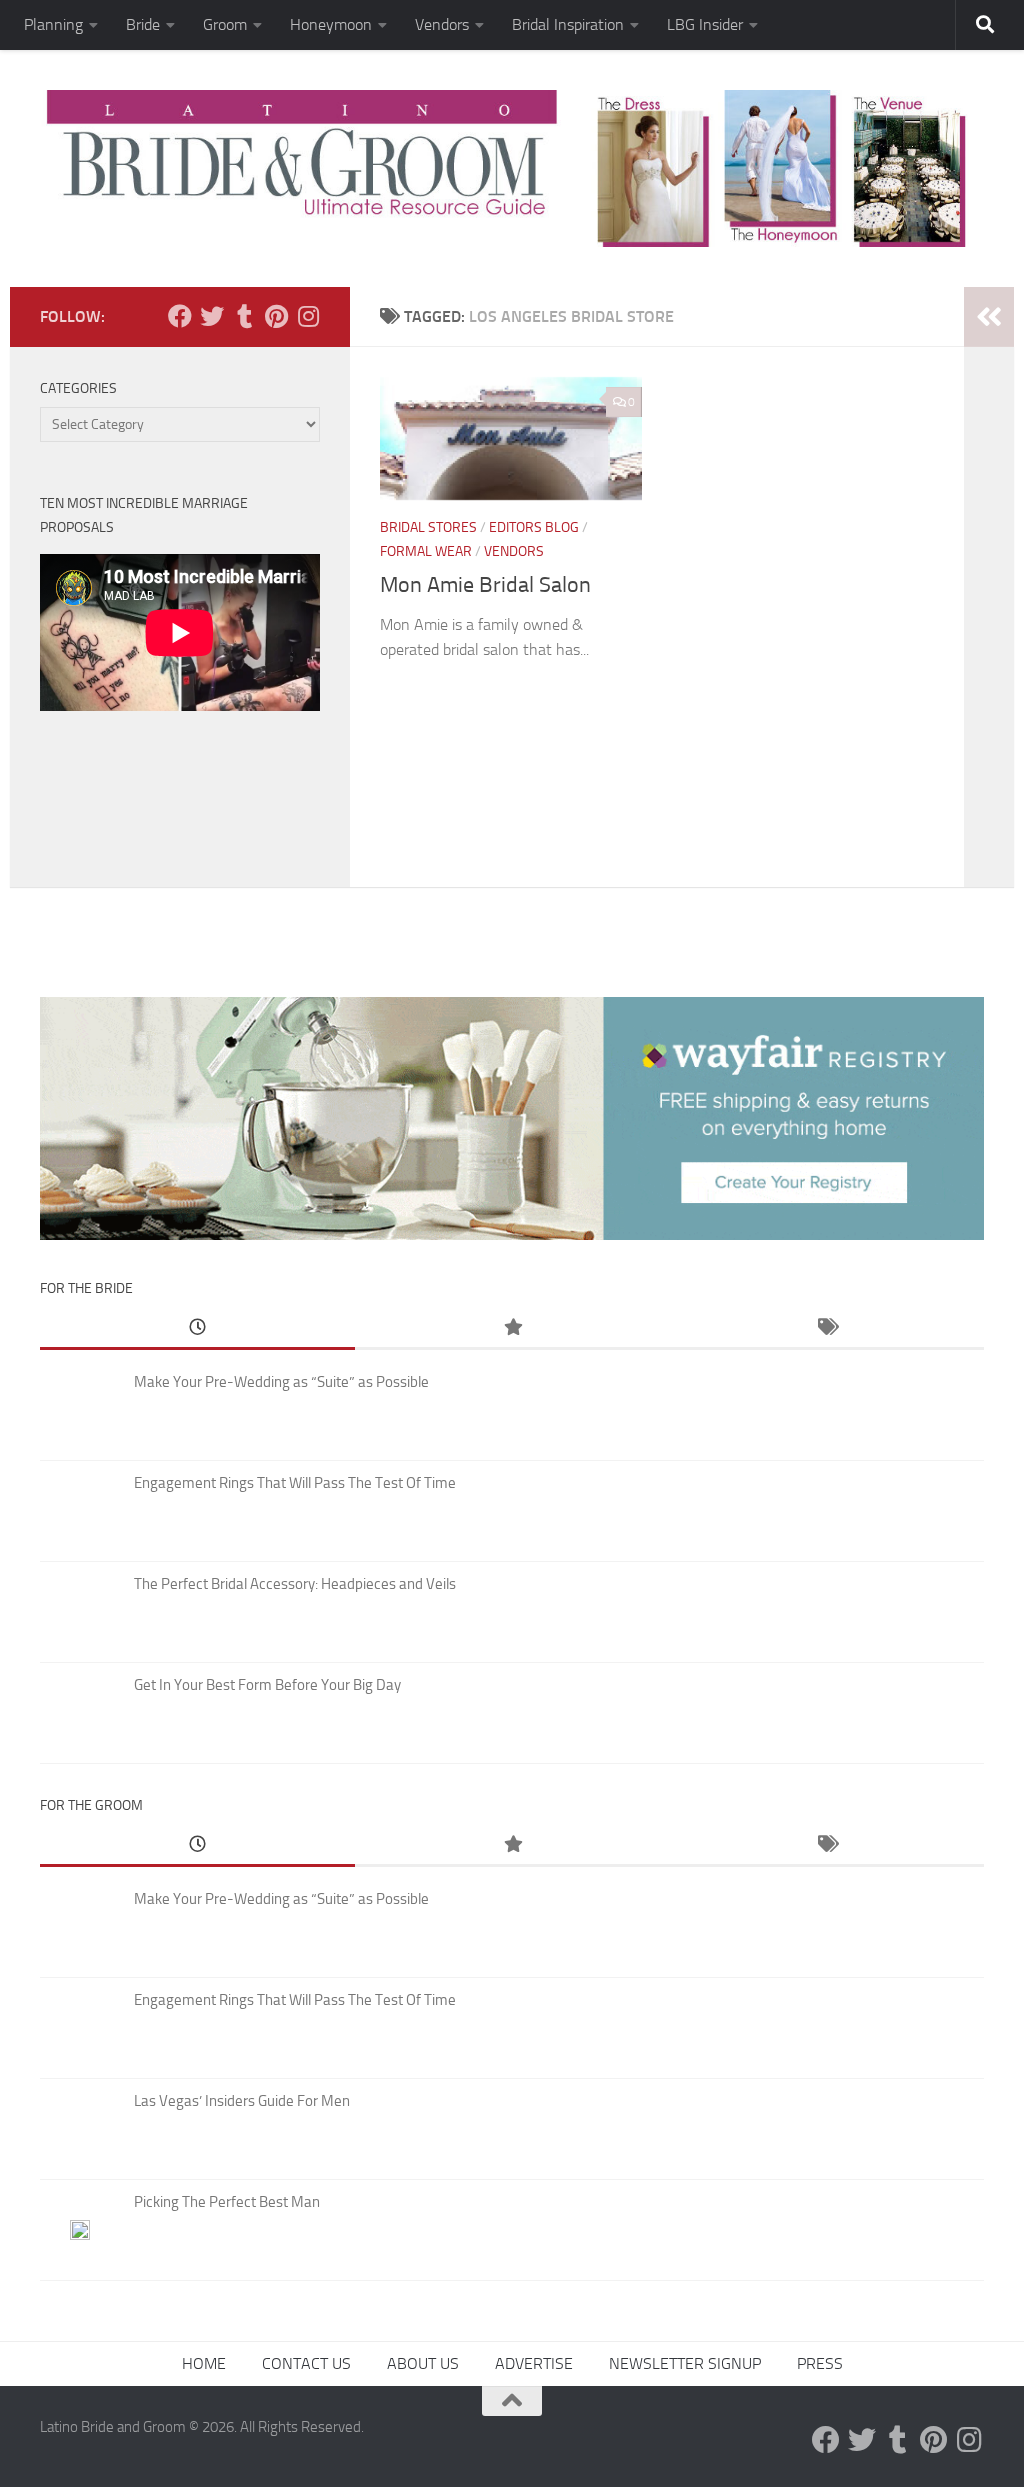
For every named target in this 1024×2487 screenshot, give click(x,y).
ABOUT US (423, 2363)
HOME (204, 2363)
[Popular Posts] (512, 1328)
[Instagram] (308, 316)
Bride (143, 24)
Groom (225, 24)
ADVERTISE (534, 2363)
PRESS (820, 2363)
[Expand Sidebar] (989, 317)
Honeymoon (331, 24)
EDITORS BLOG (534, 527)
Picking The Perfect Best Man (227, 2202)
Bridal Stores (428, 527)
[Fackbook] (180, 316)
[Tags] (826, 1328)
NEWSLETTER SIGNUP (685, 2363)
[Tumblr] (244, 316)
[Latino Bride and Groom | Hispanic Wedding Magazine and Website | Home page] (512, 168)
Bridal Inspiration (568, 24)
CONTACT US (306, 2363)
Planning (53, 24)
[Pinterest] (276, 316)
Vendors (442, 24)
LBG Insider (705, 24)
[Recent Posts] (197, 1328)
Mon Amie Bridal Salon (485, 585)
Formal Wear (426, 551)
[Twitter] (212, 316)
